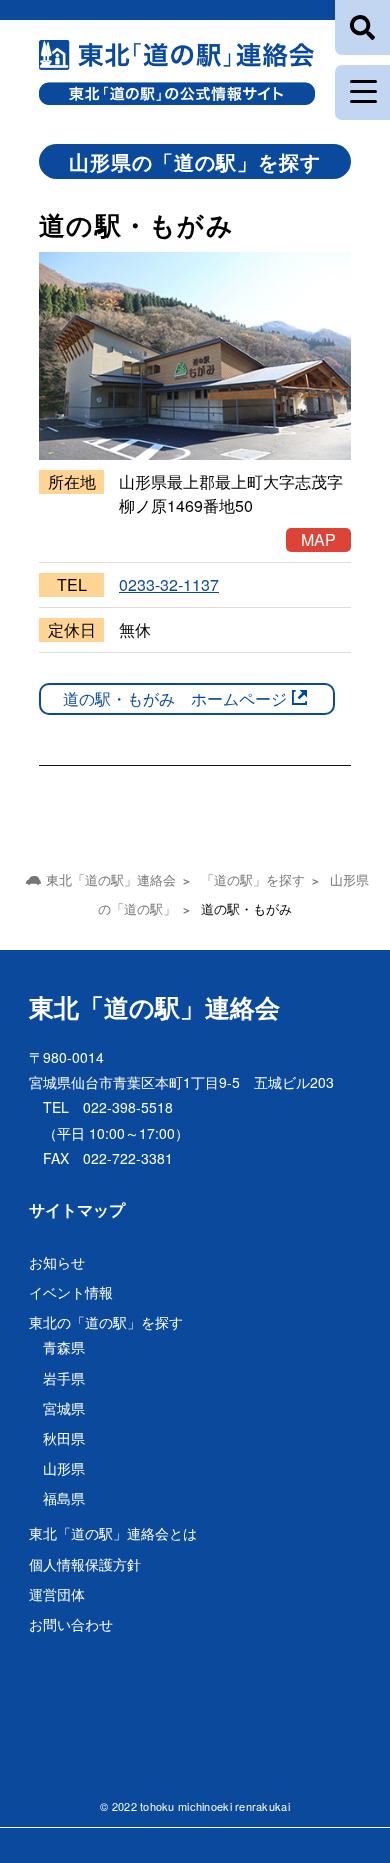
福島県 (64, 1498)
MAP (318, 539)
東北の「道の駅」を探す (106, 1322)
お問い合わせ (71, 1624)
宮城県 (64, 1408)
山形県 (64, 1468)
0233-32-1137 (169, 584)
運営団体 (57, 1594)
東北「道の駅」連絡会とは (113, 1533)
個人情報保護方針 (85, 1564)
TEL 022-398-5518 (108, 1107)
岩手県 (64, 1378)
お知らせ (57, 1262)
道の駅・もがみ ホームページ (175, 698)
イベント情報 (71, 1292)
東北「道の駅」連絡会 (154, 1007)
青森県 (64, 1347)
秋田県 (64, 1438)
